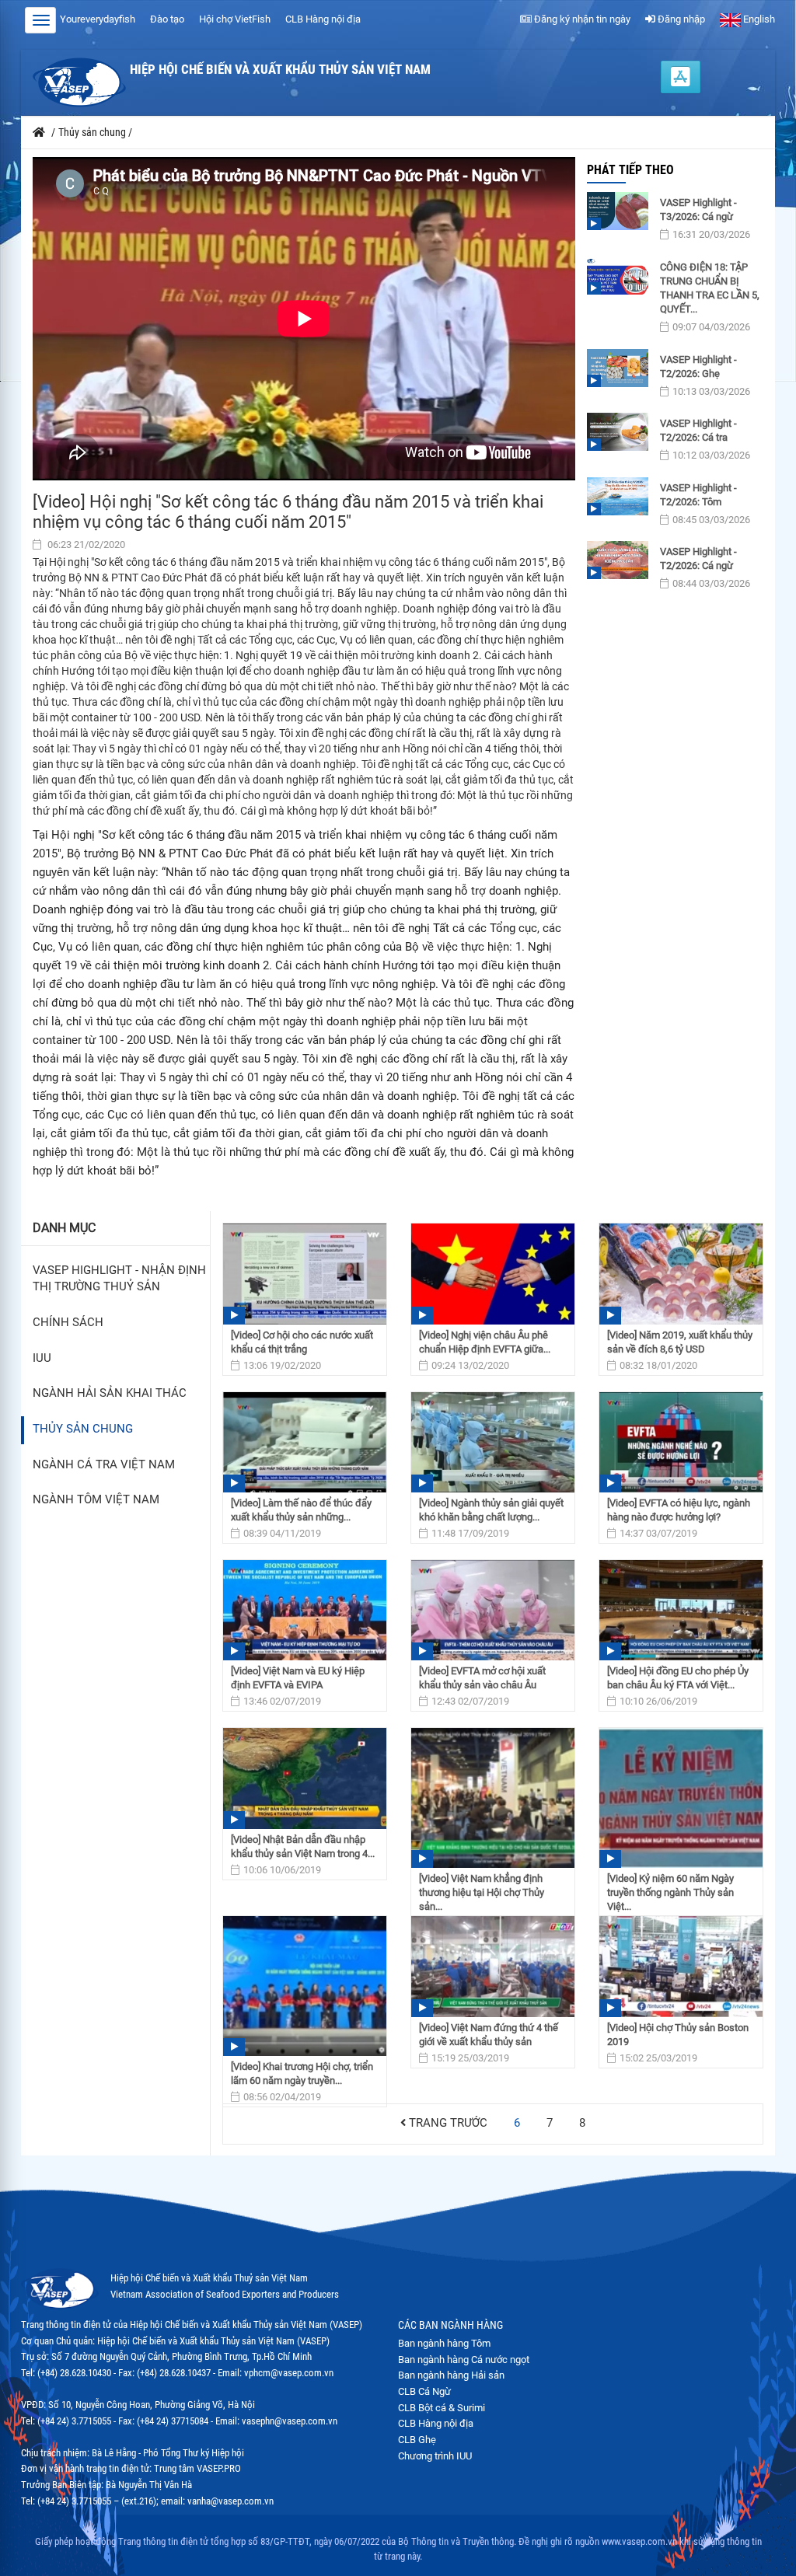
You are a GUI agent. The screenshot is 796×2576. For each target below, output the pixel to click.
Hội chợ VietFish (235, 19)
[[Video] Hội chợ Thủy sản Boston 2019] (681, 1966)
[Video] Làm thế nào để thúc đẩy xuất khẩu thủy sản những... (301, 1510)
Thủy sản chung (83, 1429)
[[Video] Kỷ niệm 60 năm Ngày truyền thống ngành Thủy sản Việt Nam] (681, 1798)
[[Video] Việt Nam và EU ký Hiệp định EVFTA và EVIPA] (305, 1610)
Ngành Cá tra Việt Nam (104, 1465)
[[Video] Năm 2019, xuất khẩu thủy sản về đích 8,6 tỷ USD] (681, 1274)
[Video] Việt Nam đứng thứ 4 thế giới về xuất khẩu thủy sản (489, 2035)
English (758, 19)
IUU (42, 1358)
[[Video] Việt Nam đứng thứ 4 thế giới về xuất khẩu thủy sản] (493, 1966)
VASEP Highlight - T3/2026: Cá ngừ (698, 209)
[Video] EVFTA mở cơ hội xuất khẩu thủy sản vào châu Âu (482, 1678)
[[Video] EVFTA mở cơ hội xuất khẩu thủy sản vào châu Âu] (493, 1610)
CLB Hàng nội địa (323, 19)
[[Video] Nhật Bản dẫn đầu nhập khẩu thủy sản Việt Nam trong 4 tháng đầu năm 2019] (305, 1778)
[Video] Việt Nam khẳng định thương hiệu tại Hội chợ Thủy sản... (482, 1892)
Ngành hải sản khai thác (110, 1393)
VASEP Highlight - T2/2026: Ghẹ (698, 367)
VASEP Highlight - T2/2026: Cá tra (698, 430)
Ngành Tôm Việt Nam (96, 1500)
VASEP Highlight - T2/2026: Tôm (698, 495)
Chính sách (68, 1323)
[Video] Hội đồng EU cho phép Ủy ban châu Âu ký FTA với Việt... (678, 1678)
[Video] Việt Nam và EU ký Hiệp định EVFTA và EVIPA (298, 1678)
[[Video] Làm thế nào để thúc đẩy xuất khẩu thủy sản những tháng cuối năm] (305, 1442)
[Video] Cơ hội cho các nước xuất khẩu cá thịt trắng (302, 1342)
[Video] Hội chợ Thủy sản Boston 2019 (678, 2035)
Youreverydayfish (98, 19)
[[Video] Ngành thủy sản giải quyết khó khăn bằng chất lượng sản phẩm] (493, 1442)
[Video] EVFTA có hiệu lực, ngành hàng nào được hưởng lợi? (679, 1510)
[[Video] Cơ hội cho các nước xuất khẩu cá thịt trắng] (305, 1274)
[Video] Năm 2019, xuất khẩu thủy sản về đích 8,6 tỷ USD (680, 1342)
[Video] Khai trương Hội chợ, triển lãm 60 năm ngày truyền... (302, 2073)
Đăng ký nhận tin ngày (581, 19)
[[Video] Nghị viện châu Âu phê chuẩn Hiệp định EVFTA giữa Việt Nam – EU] (493, 1274)
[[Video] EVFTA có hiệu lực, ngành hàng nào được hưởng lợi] (681, 1442)
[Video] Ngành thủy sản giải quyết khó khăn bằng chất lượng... (491, 1510)
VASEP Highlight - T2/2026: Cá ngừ (698, 558)
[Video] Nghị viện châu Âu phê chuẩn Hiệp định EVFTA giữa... (485, 1342)
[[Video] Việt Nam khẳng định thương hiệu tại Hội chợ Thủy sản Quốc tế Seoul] (493, 1798)
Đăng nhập (680, 19)
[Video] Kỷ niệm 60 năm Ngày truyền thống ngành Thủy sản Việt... (670, 1892)
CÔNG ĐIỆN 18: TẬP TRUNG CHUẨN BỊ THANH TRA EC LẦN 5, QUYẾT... (710, 288)
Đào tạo (167, 19)
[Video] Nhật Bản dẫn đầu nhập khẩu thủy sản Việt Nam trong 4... (303, 1846)
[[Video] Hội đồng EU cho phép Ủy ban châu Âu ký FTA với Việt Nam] (681, 1610)
